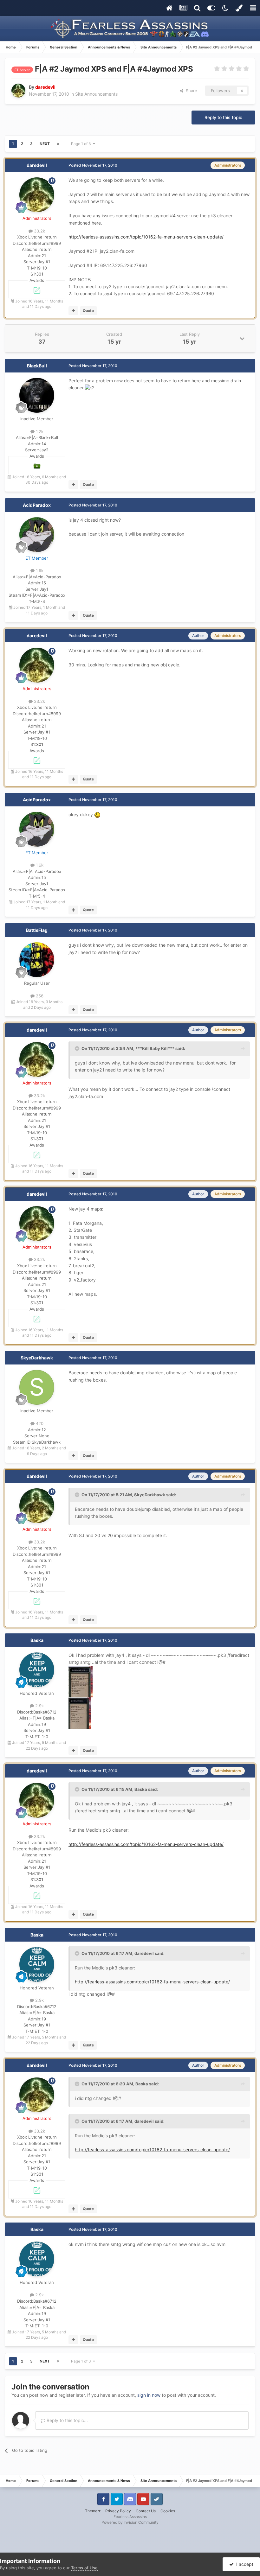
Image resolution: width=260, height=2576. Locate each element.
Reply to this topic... (67, 2420)
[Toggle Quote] (78, 1048)
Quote (88, 311)
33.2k (39, 231)
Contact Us (146, 2511)
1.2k (39, 431)
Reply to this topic (223, 117)
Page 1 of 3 (82, 144)
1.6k (39, 570)
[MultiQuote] (73, 311)
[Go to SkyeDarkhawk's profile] (37, 1387)
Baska (37, 1640)
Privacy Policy (118, 2511)
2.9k (39, 1706)
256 (39, 996)
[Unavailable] (81, 1681)
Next (45, 144)
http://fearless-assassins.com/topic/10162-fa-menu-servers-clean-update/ (146, 237)
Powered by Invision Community (130, 2522)
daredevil (37, 165)
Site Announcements (96, 94)
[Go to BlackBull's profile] (37, 395)
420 (39, 1423)
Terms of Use (84, 2568)
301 (40, 274)
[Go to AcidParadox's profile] (37, 535)
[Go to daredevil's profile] (18, 91)
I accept (244, 2564)
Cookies (168, 2511)
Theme (92, 2511)
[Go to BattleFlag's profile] (37, 960)
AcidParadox (37, 505)
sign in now (149, 2395)
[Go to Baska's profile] (37, 1670)
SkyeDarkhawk (37, 1358)
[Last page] (58, 144)
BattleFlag (37, 930)
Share (190, 91)
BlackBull (37, 366)
